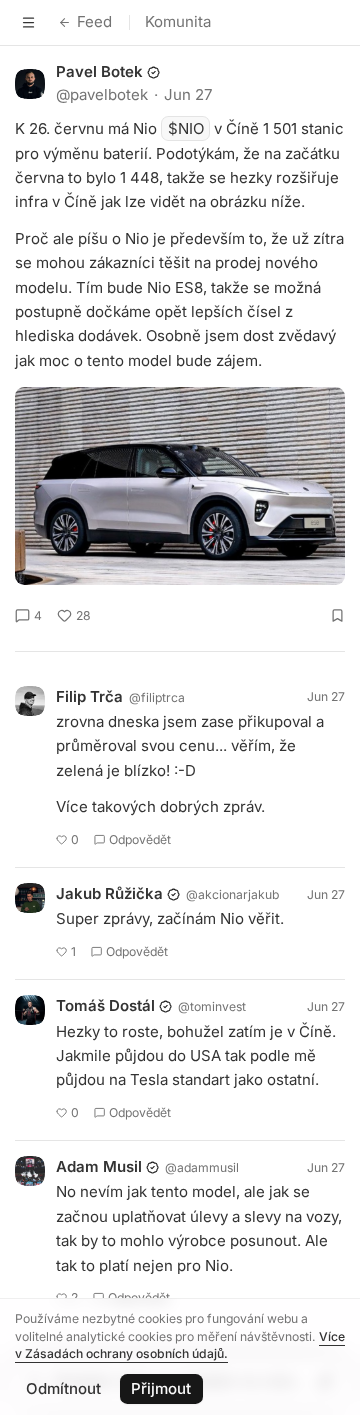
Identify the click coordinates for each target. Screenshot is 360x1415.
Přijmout (161, 1388)
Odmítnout (63, 1388)
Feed (94, 21)
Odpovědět (140, 839)
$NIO (186, 128)
